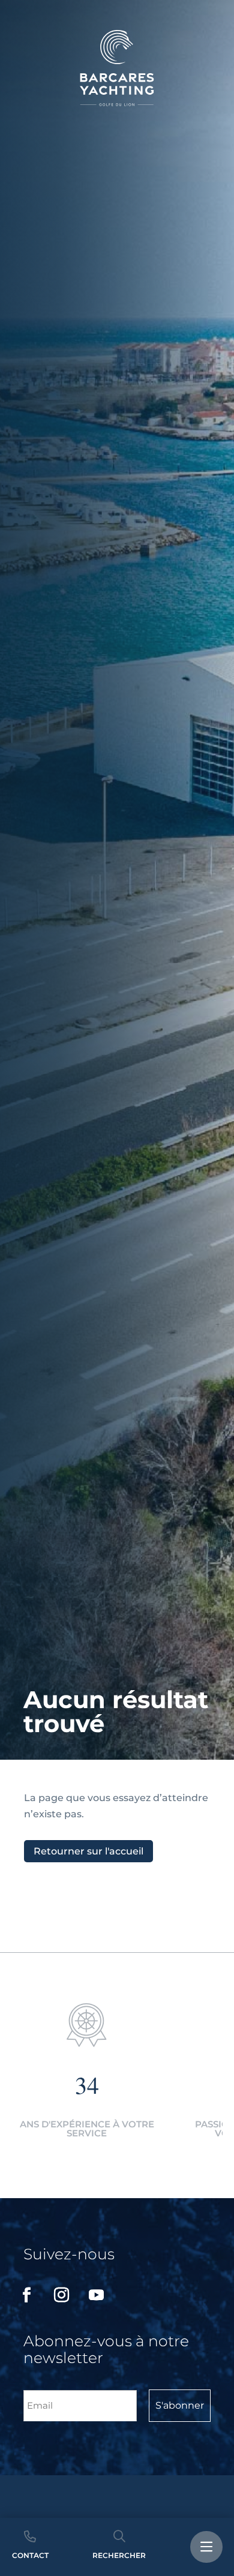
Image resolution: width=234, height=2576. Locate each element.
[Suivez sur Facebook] (26, 2295)
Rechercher (119, 2555)
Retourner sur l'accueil (88, 1851)
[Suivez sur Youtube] (96, 2295)
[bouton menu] (206, 2547)
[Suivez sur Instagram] (61, 2295)
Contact (30, 2555)
